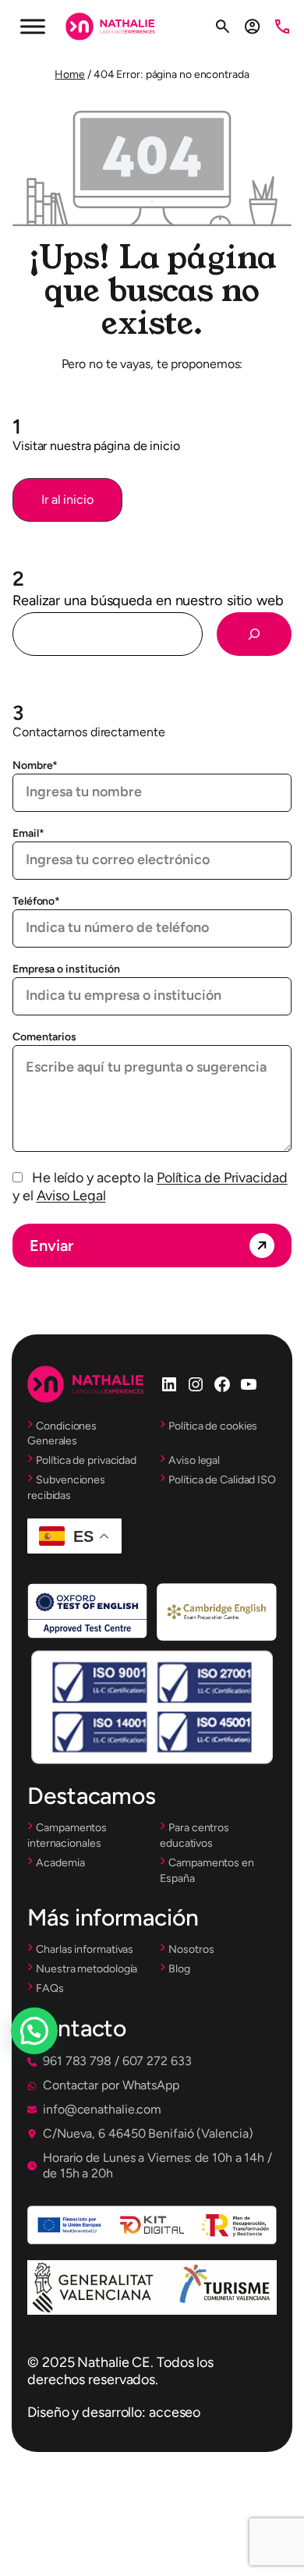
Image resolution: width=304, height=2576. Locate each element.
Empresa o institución (66, 969)
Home (70, 74)
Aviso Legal (71, 1196)
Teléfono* (36, 901)
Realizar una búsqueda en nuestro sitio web (148, 601)
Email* (28, 833)
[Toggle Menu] (33, 26)
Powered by (56, 2068)
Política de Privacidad (222, 1178)
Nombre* (35, 765)
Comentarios (44, 1037)
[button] (67, 500)
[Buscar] (254, 634)
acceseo (175, 2412)
